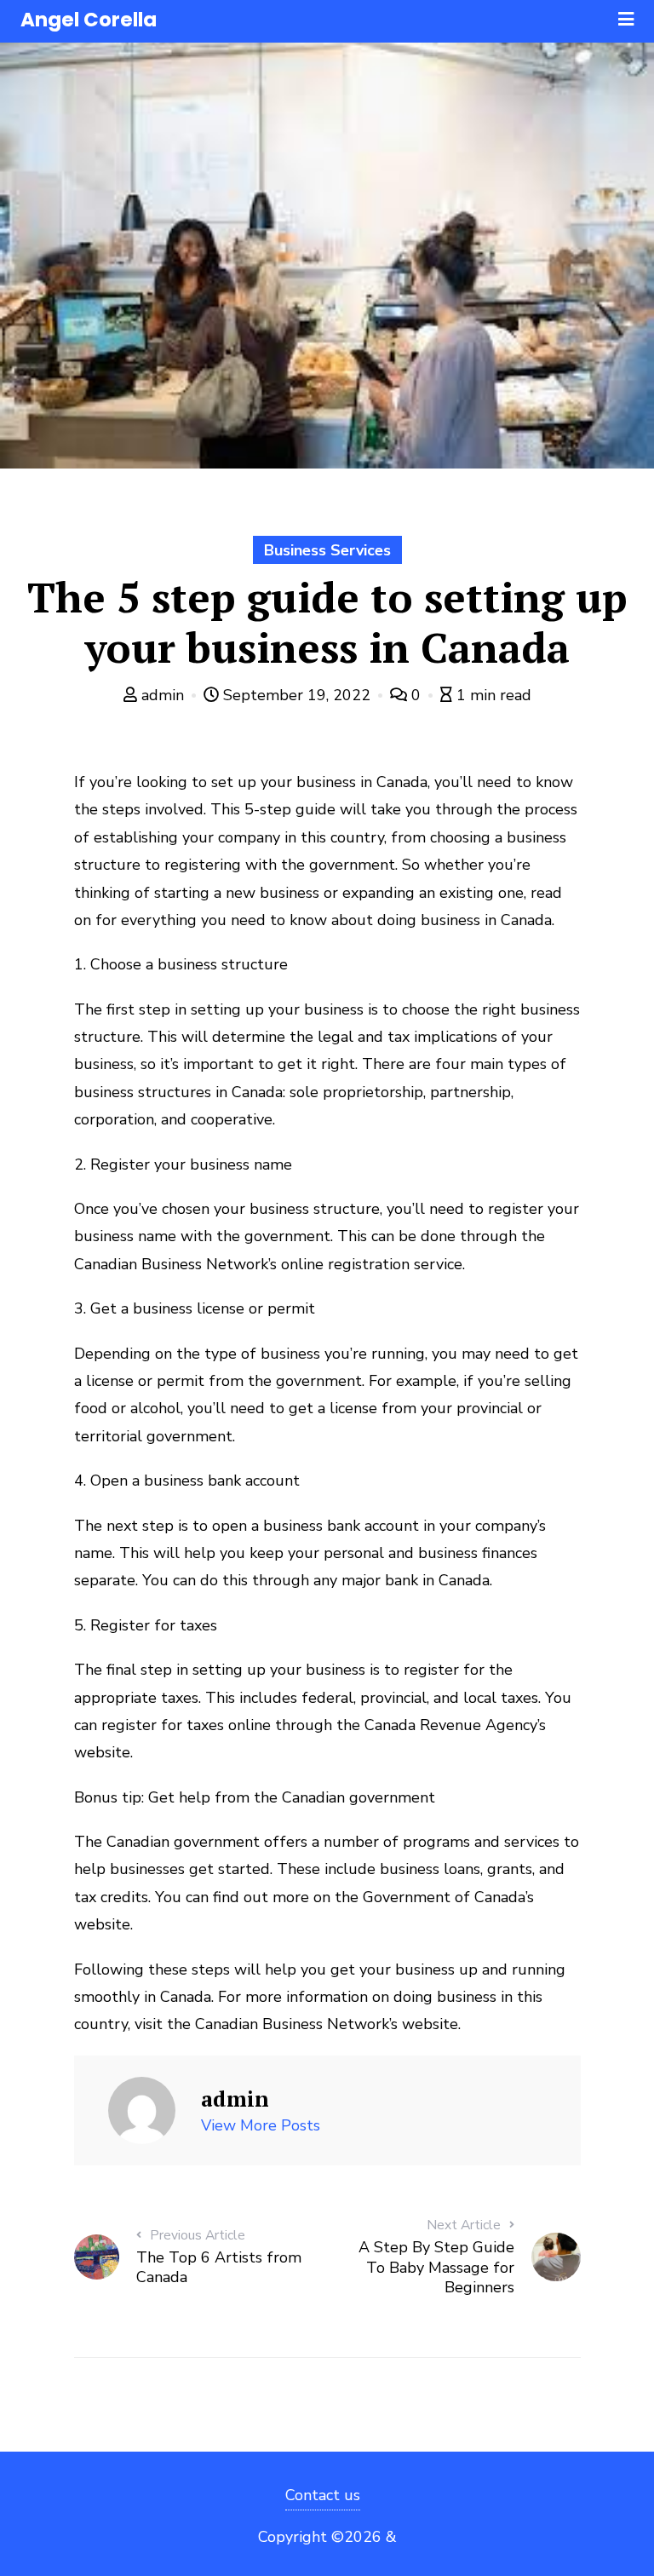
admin (163, 695)
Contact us (323, 2495)
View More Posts (261, 2125)
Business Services (327, 550)
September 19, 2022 (297, 695)
